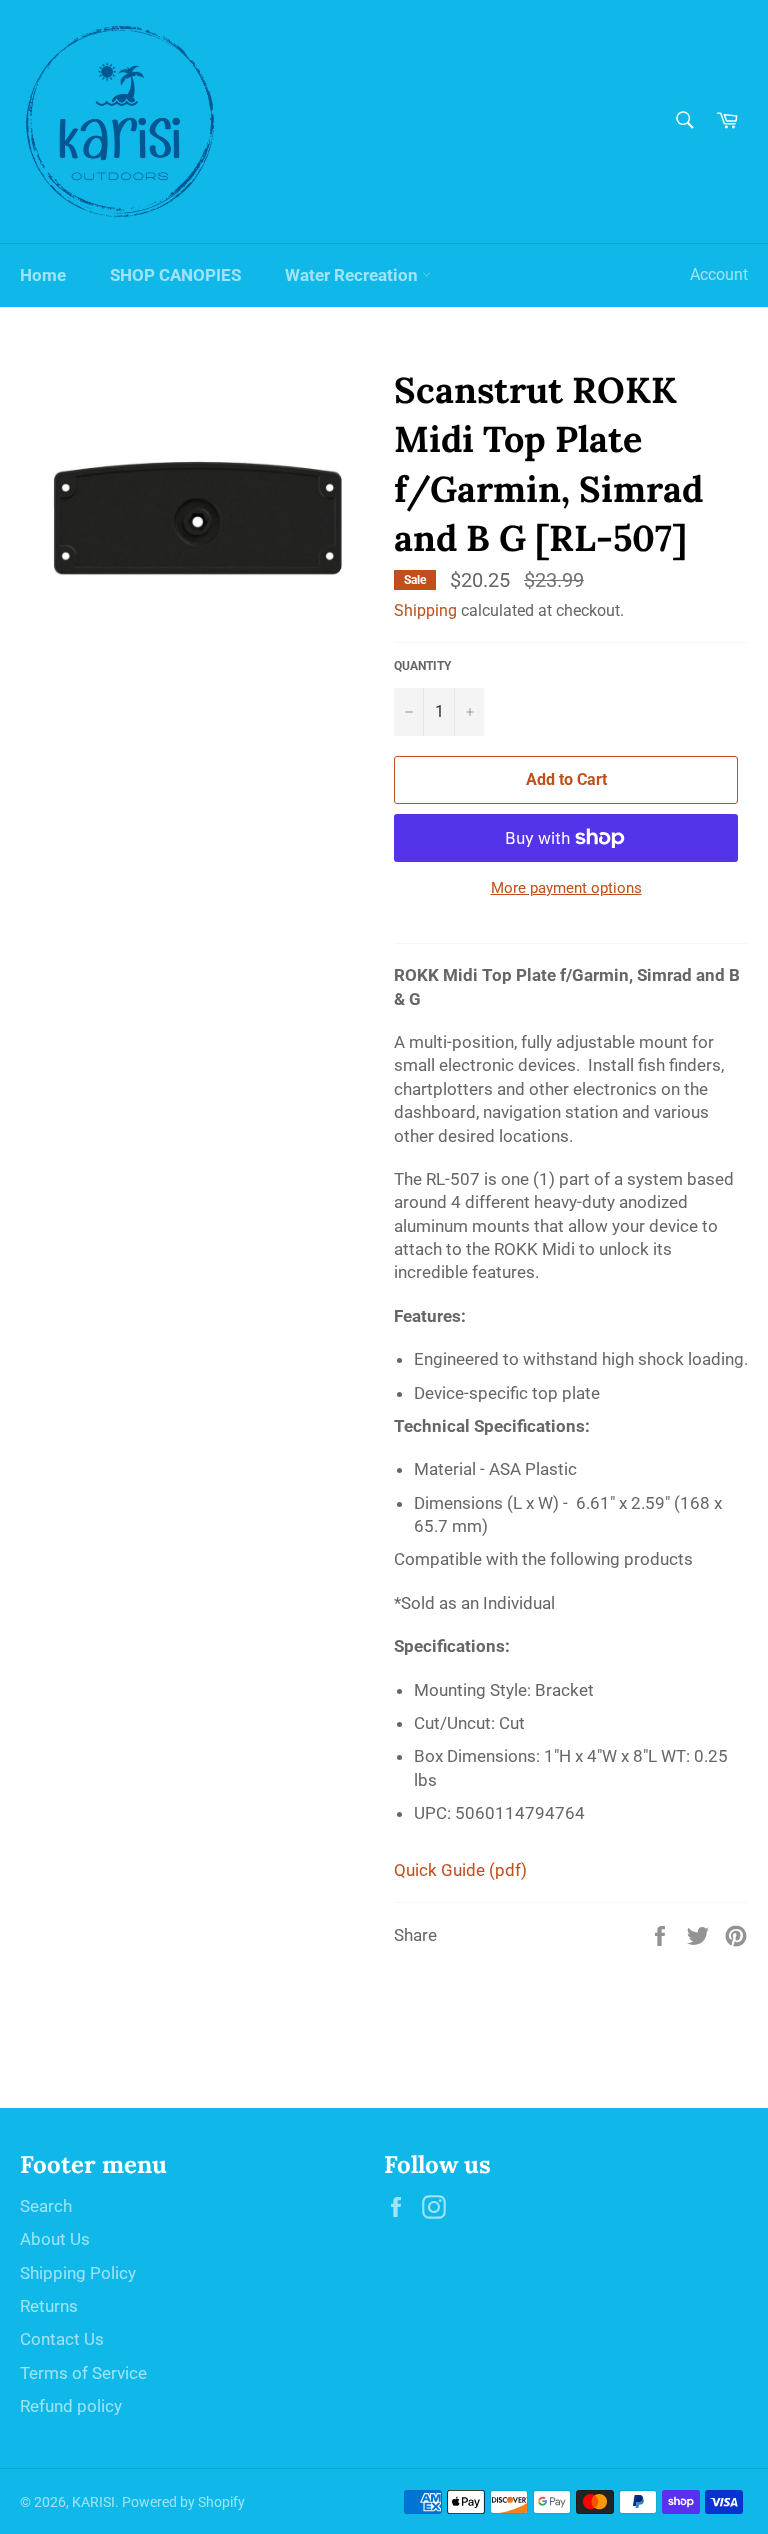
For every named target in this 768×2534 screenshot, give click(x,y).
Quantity (422, 666)
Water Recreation (353, 275)
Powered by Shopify (183, 2502)
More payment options (566, 888)
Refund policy (71, 2406)
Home (43, 275)
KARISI (93, 2502)
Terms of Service (83, 2373)
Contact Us (62, 2339)
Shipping (425, 610)
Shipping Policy (78, 2273)
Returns (49, 2306)
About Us (55, 2239)
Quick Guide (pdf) (460, 1870)
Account (719, 274)
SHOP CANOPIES (175, 275)
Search (46, 2206)
